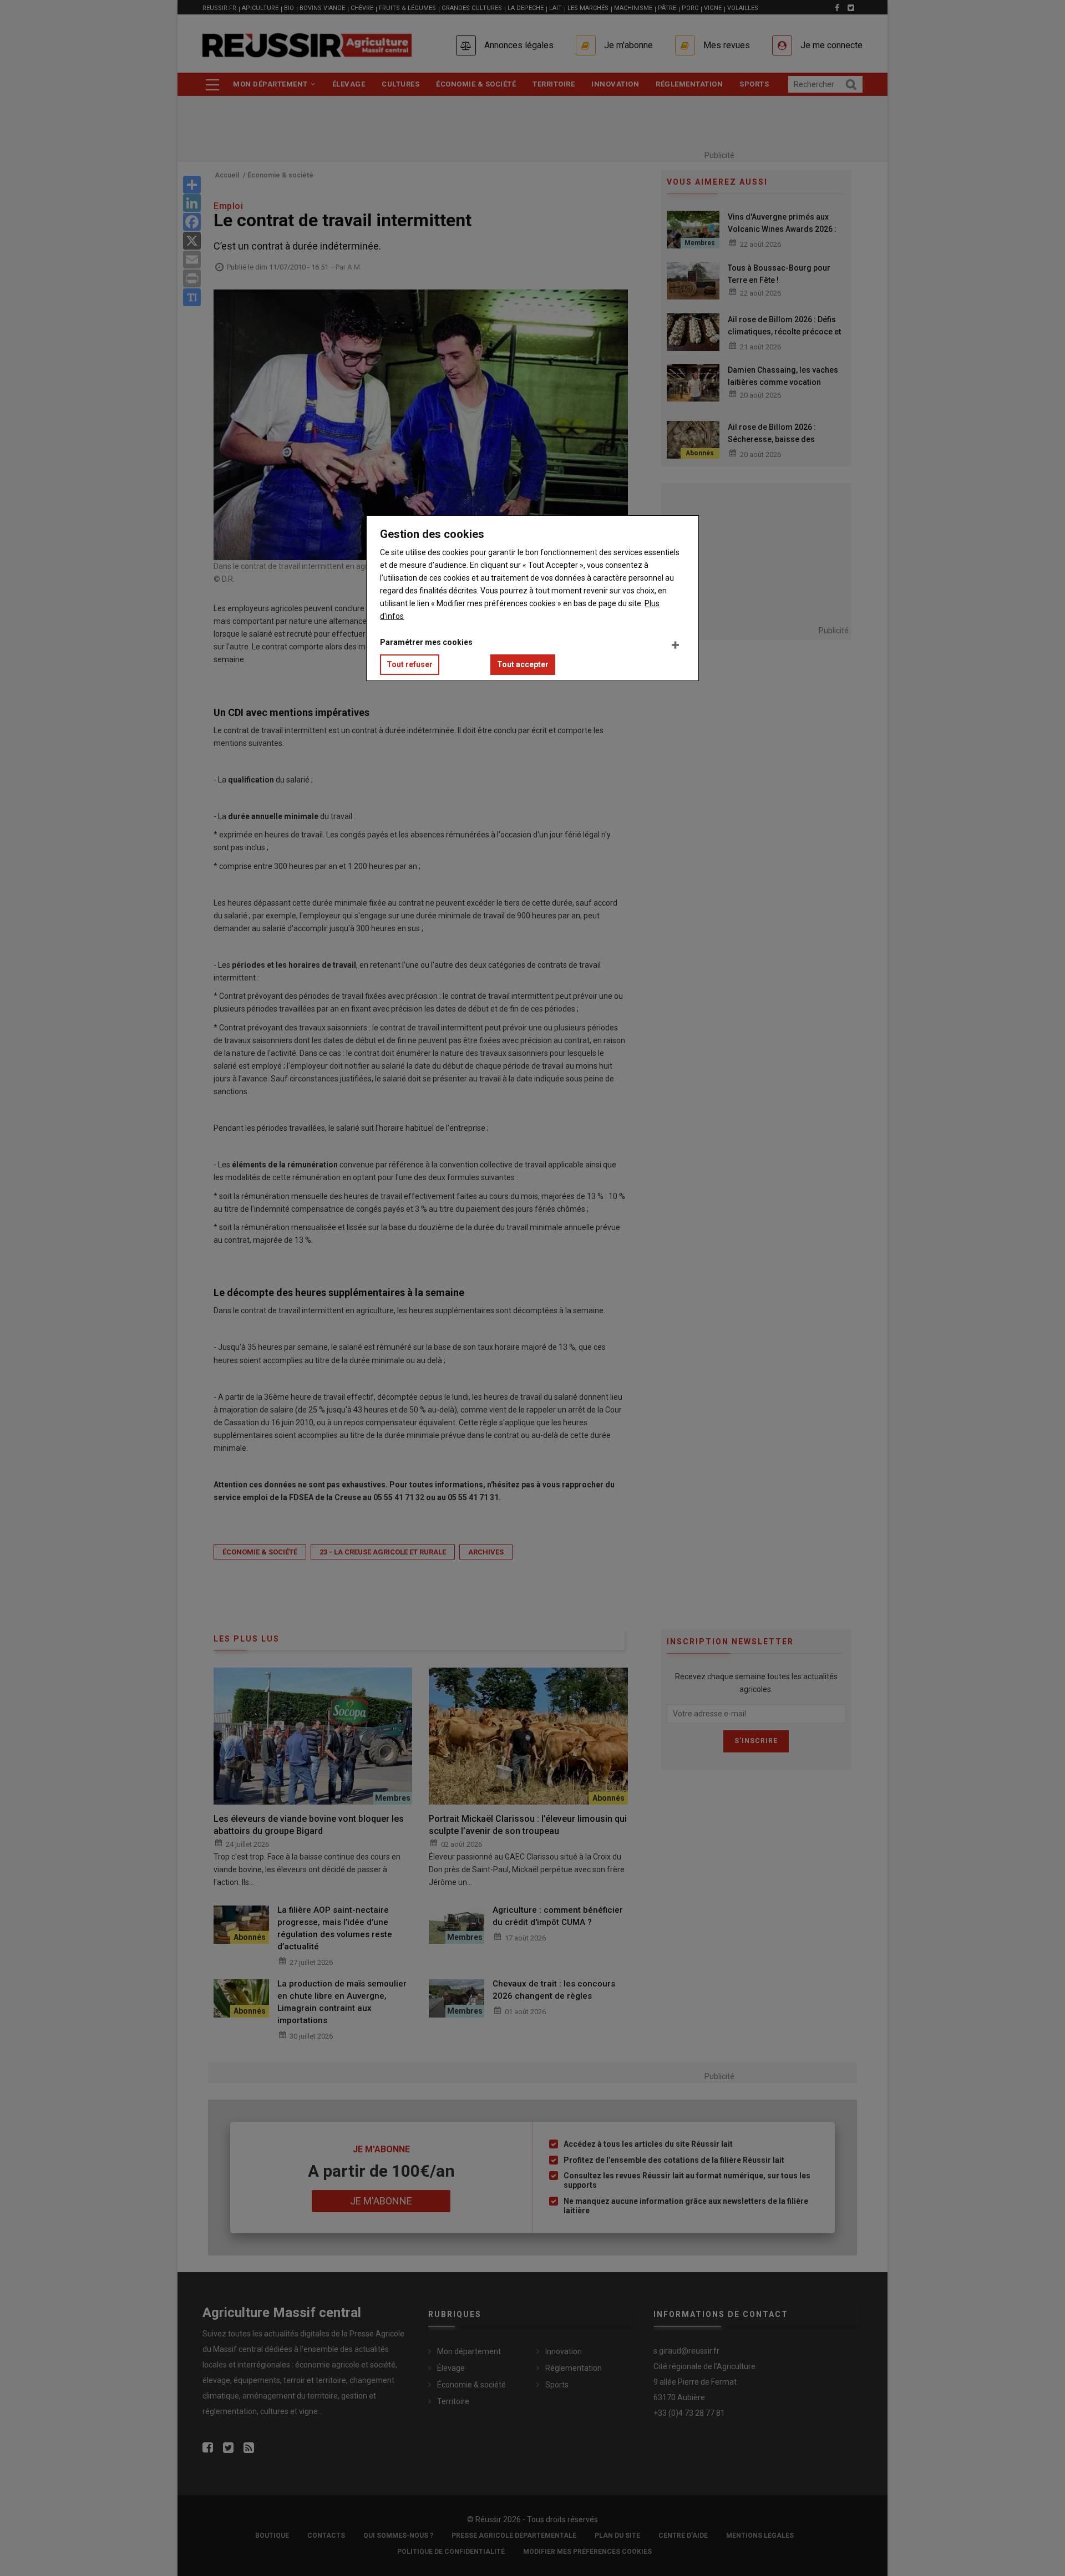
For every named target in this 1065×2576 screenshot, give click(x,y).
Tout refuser (410, 664)
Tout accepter (523, 664)
